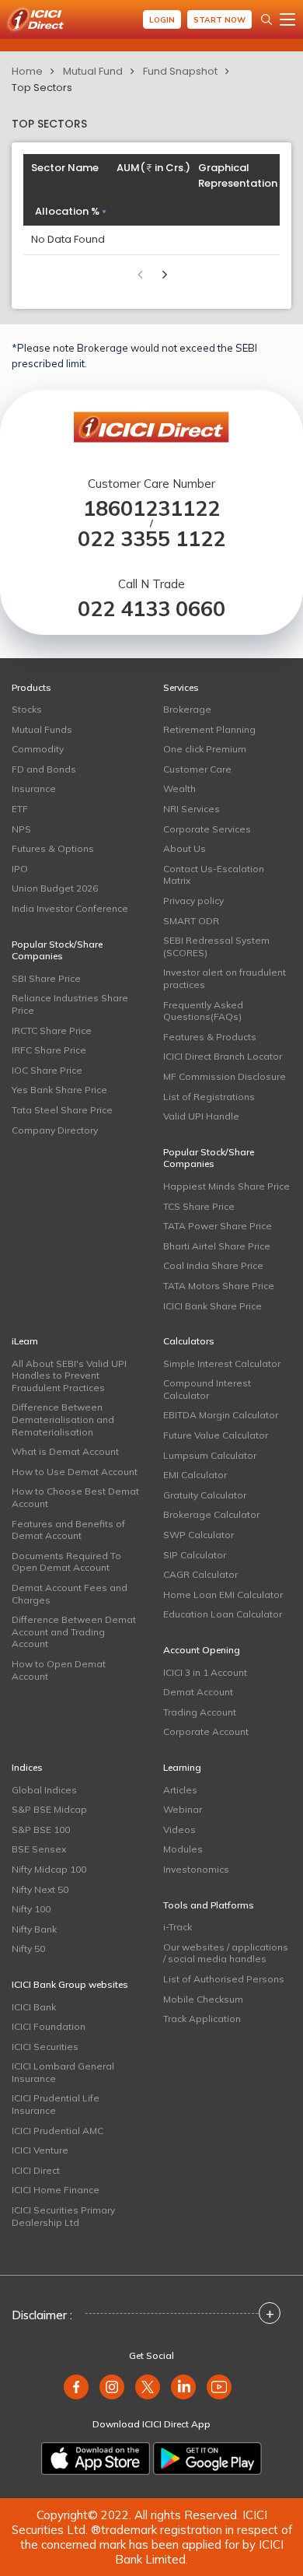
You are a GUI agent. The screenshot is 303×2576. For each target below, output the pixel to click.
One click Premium (205, 749)
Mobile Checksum (203, 1999)
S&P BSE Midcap (49, 1809)
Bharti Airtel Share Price (217, 1246)
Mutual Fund (93, 71)
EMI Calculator (195, 1475)
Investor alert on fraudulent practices (225, 978)
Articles (180, 1790)
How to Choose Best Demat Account (75, 1497)
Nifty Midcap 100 (49, 1869)
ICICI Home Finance (56, 2190)
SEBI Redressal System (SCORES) (216, 946)
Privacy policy (193, 901)
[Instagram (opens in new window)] (112, 2387)
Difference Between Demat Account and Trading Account (74, 1631)
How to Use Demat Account (75, 1472)
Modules (183, 1849)
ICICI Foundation (49, 2026)
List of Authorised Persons (224, 1979)
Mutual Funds (42, 729)
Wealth (179, 789)
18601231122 (151, 508)
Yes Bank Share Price (59, 1090)
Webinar (183, 1809)
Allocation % (67, 211)
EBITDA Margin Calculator (221, 1415)
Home (27, 71)
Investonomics (196, 1869)
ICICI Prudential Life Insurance (56, 2104)
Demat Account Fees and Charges (70, 1594)
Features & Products (210, 1037)
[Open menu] (287, 19)
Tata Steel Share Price (62, 1110)
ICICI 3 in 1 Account (205, 1672)
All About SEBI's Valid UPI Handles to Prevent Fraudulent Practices (69, 1376)
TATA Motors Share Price (219, 1286)
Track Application (202, 2019)
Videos (179, 1829)
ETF (20, 809)
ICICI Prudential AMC (57, 2131)
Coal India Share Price (213, 1265)
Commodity (38, 749)
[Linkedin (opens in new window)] (183, 2387)
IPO (20, 869)
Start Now (219, 20)
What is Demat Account (65, 1451)
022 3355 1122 (151, 539)
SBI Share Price (46, 978)
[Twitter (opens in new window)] (148, 2387)
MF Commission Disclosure (225, 1076)
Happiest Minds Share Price (226, 1186)
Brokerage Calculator (211, 1514)
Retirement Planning (209, 729)
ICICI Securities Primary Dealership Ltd (63, 2216)
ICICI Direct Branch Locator (223, 1056)
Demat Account (198, 1692)
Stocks (27, 709)
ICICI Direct (36, 2170)
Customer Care (197, 769)
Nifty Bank (34, 1929)
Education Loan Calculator (223, 1614)
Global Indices (44, 1790)
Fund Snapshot (180, 71)
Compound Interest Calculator (207, 1389)
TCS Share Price (199, 1206)
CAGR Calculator (200, 1574)
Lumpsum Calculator (210, 1455)
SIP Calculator (195, 1555)
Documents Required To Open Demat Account (66, 1562)
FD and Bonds (44, 769)
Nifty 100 (31, 1909)
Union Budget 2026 (55, 888)
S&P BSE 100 (41, 1829)
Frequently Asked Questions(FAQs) (203, 1011)
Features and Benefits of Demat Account (68, 1530)
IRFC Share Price (49, 1050)
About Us (185, 848)
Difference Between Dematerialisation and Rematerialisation (63, 1419)
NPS (21, 829)
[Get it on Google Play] (207, 2459)
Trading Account (200, 1712)
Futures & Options (53, 848)
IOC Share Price (47, 1070)
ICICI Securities (45, 2047)
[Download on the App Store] (96, 2459)
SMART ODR (191, 921)
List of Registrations (209, 1097)
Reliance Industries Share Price (70, 1004)
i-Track (178, 1927)
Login (162, 20)
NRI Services (192, 809)
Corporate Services (207, 829)
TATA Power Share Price (218, 1226)
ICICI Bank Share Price (212, 1306)
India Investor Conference (70, 908)
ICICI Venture (40, 2150)
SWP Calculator (199, 1535)
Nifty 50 (28, 1949)
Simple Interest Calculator (222, 1363)
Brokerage (187, 709)
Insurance (34, 789)
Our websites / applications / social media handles (226, 1953)
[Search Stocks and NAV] (266, 19)
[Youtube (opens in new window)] (219, 2387)
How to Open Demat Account (59, 1670)
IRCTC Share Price (52, 1030)
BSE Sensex (39, 1849)
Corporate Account (206, 1731)
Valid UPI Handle (201, 1116)
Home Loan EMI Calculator (223, 1595)
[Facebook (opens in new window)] (76, 2387)
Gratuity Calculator (205, 1495)
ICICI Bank (34, 2007)
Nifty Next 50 (40, 1889)
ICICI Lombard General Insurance (63, 2072)
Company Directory (55, 1130)
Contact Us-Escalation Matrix (214, 875)
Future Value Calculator (216, 1435)
